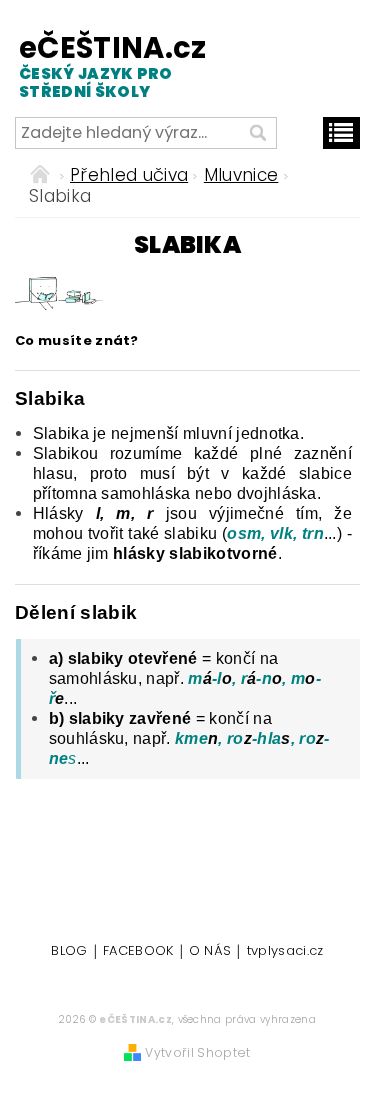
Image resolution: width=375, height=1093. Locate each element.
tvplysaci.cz (285, 952)
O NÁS (210, 952)
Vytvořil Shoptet (197, 1052)
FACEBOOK (138, 952)
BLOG (69, 952)
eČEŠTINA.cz (98, 65)
